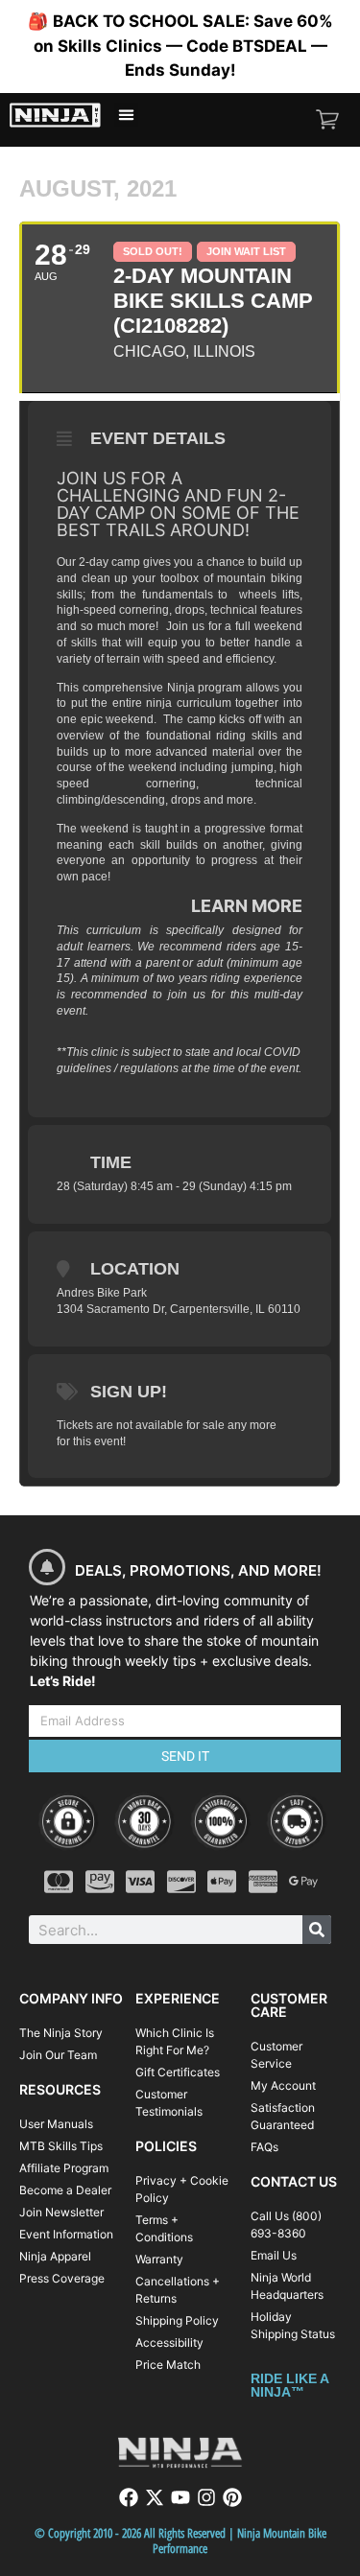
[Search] (317, 1930)
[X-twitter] (155, 2497)
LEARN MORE (247, 906)
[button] (127, 115)
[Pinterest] (232, 2497)
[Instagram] (206, 2497)
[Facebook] (129, 2497)
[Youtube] (180, 2497)
